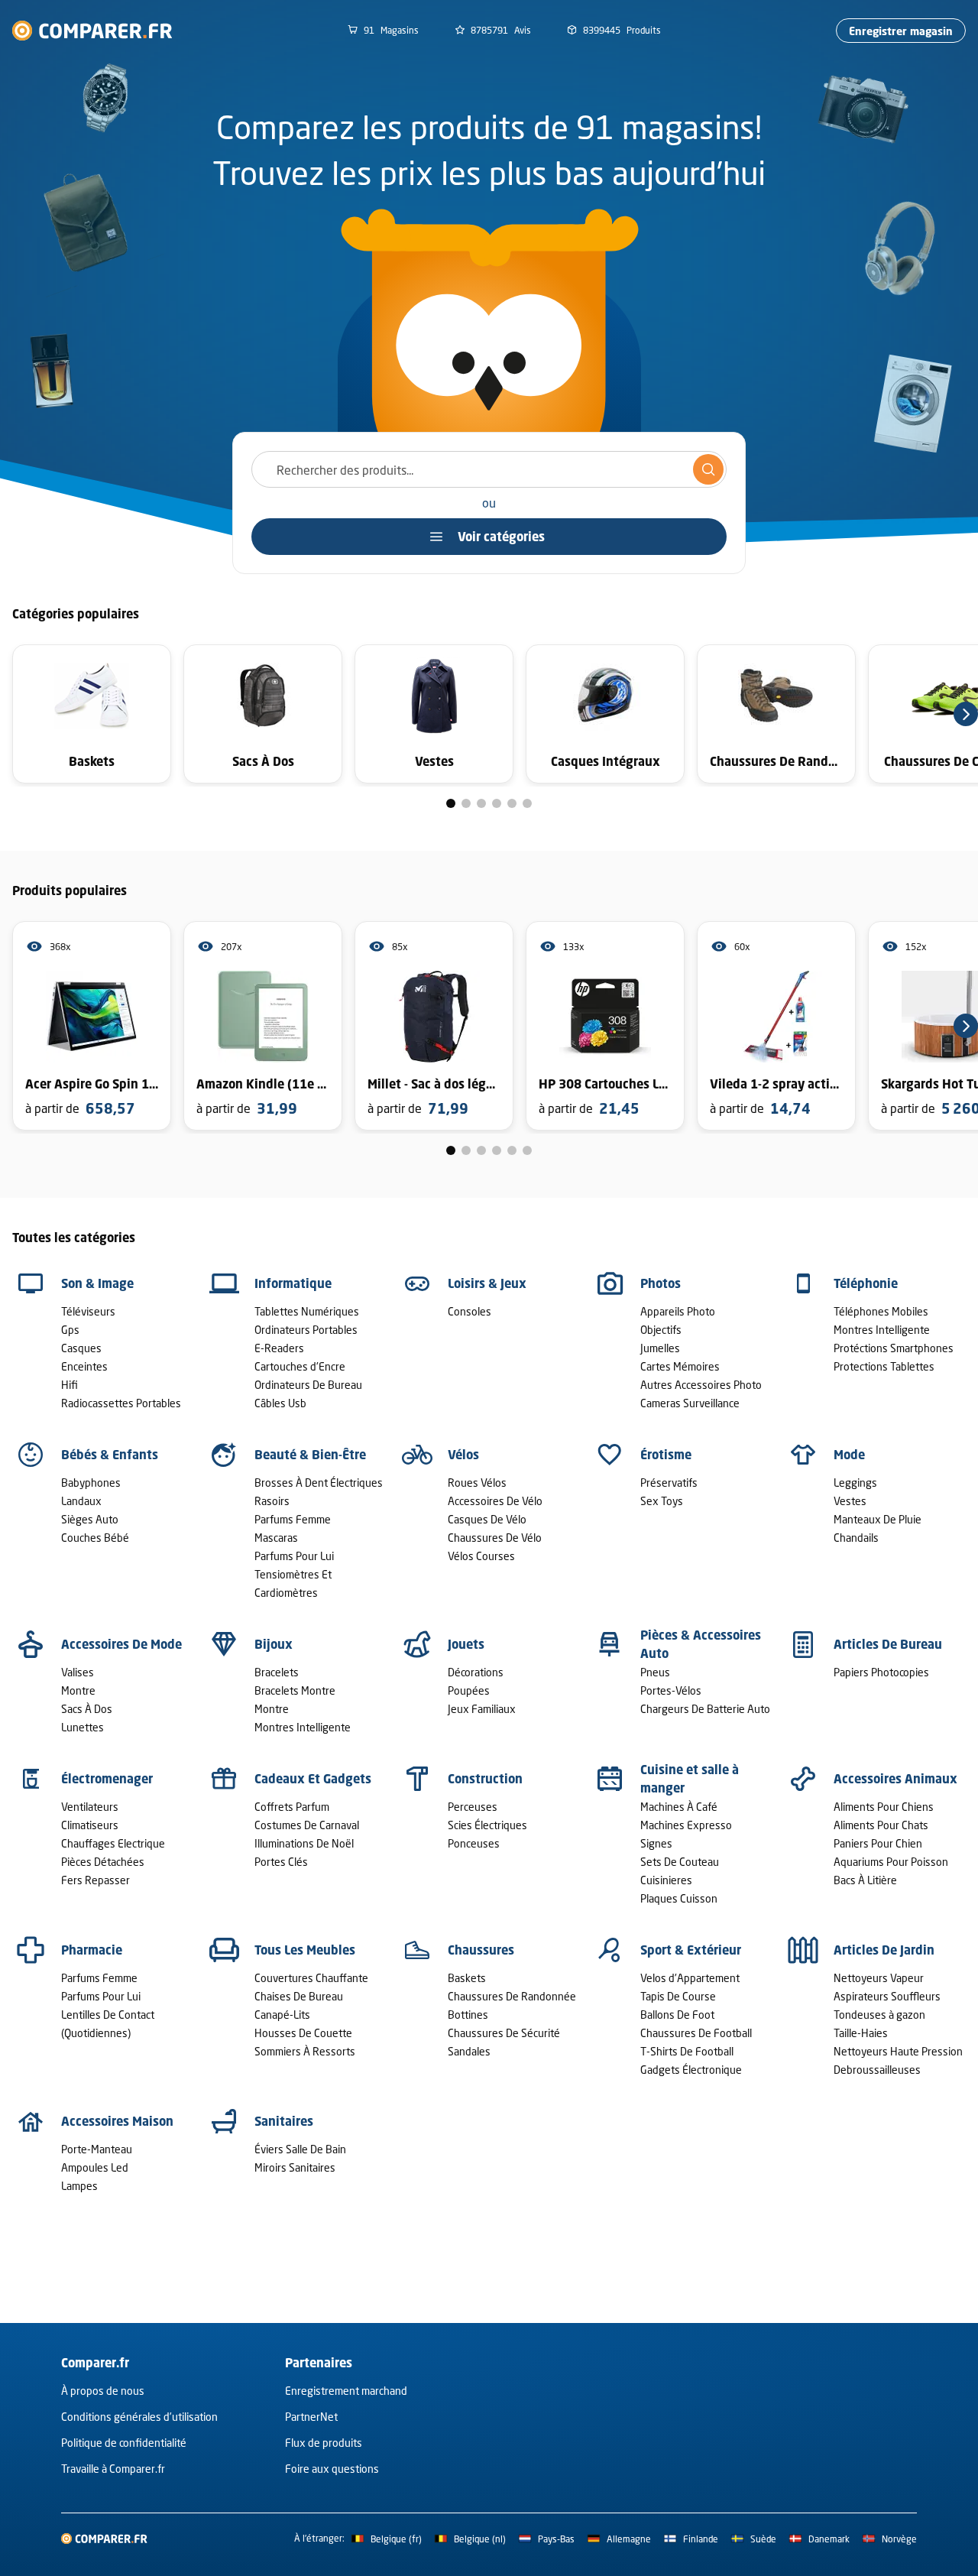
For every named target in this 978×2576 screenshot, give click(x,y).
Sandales (469, 2051)
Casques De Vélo (487, 1519)
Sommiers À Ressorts (305, 2051)
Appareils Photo (678, 1311)
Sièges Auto (90, 1519)
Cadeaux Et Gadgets (313, 1779)
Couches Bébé (95, 1538)
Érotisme (666, 1455)
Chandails (856, 1538)
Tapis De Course (678, 1996)
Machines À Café (679, 1807)
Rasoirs (272, 1501)
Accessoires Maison (117, 2121)
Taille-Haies (861, 2033)
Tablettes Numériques (307, 1311)
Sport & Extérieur (691, 1950)
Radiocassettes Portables (121, 1403)
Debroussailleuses (877, 2070)
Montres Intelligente (882, 1330)
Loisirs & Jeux (487, 1283)
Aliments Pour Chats (881, 1825)
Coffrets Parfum (292, 1807)
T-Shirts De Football (687, 2051)
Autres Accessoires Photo (701, 1385)
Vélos (463, 1455)
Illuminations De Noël (304, 1843)
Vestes (850, 1501)
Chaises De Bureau (299, 1996)
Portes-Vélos (671, 1690)
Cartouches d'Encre (300, 1366)
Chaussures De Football (696, 2033)
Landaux (81, 1501)
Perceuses (473, 1807)
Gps (70, 1330)
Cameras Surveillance (690, 1403)
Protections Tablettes (884, 1366)
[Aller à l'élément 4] (497, 803)
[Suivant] (966, 714)
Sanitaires (284, 2121)
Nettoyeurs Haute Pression (898, 2051)
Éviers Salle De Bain (300, 2149)
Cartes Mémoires (680, 1366)
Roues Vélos (477, 1483)
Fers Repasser (96, 1880)
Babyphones (91, 1483)
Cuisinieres (666, 1880)
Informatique (293, 1283)
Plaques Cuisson (679, 1898)
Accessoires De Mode (121, 1644)
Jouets (466, 1644)
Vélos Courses (481, 1556)
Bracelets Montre (295, 1690)
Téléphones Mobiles (881, 1311)
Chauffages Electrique (113, 1843)
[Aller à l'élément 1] (451, 803)
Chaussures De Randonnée (512, 1996)
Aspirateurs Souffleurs (887, 1996)
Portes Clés (281, 1862)
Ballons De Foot (677, 2015)
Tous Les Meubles (305, 1950)
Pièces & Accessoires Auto (701, 1644)
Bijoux (274, 1644)
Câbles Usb (280, 1403)
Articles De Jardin (884, 1950)
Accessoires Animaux (895, 1779)
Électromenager (107, 1779)
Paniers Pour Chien (878, 1843)
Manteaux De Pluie (878, 1519)
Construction (485, 1779)
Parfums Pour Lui (294, 1556)
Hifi (70, 1385)
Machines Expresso (686, 1825)
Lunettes (83, 1727)
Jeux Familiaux (482, 1709)
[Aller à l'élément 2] (466, 803)
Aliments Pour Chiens (884, 1807)
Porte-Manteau (97, 2149)
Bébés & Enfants (110, 1455)
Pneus (655, 1672)
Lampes (79, 2186)
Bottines (468, 2015)
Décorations (476, 1672)
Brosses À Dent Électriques (319, 1483)
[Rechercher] (708, 469)
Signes (656, 1843)
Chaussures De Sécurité (504, 2033)
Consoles (470, 1311)
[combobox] (489, 469)
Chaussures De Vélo (495, 1538)
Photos (661, 1283)
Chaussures (481, 1950)
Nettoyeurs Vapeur (879, 1978)
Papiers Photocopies (881, 1672)
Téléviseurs (88, 1311)
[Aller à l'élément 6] (527, 803)
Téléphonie (866, 1283)
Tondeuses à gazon (879, 2015)
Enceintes (84, 1366)
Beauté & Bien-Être (310, 1455)
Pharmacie (92, 1950)
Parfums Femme (293, 1519)
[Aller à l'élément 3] (481, 803)
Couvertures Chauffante (311, 1978)
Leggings (855, 1483)
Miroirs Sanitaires (295, 2167)
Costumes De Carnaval (307, 1825)
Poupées (469, 1690)
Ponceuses (474, 1843)
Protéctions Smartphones (894, 1348)
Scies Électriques (487, 1825)
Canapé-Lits (282, 2015)
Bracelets (277, 1672)
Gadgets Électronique (691, 2070)
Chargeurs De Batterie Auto (705, 1709)
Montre (78, 1690)
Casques (81, 1348)
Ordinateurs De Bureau (308, 1385)
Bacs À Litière (865, 1880)
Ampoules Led (95, 2167)
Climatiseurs (90, 1825)
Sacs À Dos (87, 1709)
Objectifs (661, 1330)
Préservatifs (669, 1483)
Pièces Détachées (103, 1862)
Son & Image (97, 1283)
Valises (78, 1672)
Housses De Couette (303, 2033)
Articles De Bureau (888, 1644)
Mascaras (276, 1538)
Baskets (467, 1978)
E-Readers (279, 1348)
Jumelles (660, 1348)
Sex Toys (662, 1501)
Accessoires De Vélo (495, 1501)
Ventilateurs (90, 1807)
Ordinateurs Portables (306, 1330)
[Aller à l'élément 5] (512, 803)
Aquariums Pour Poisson (891, 1862)
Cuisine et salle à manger (690, 1779)
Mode (849, 1455)
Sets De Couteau (680, 1862)
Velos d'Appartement (690, 1978)
